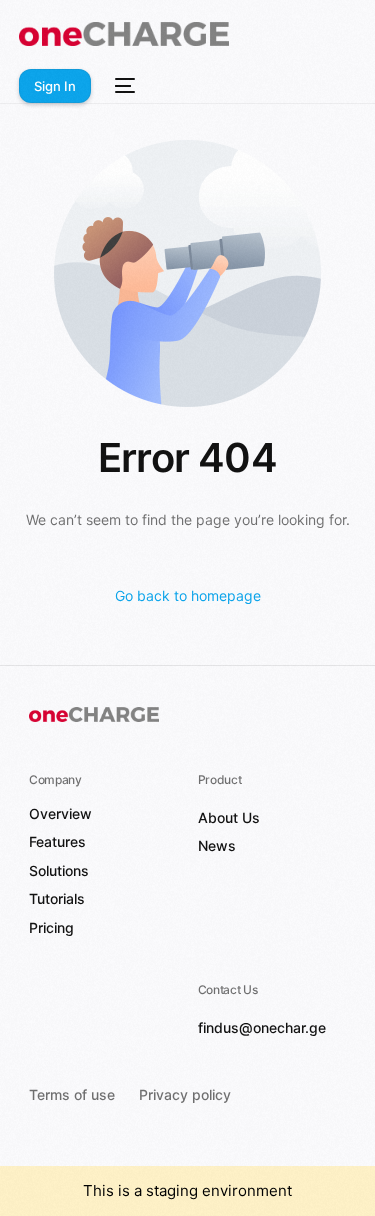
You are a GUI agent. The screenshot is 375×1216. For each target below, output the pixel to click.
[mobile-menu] (123, 86)
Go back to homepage (188, 595)
